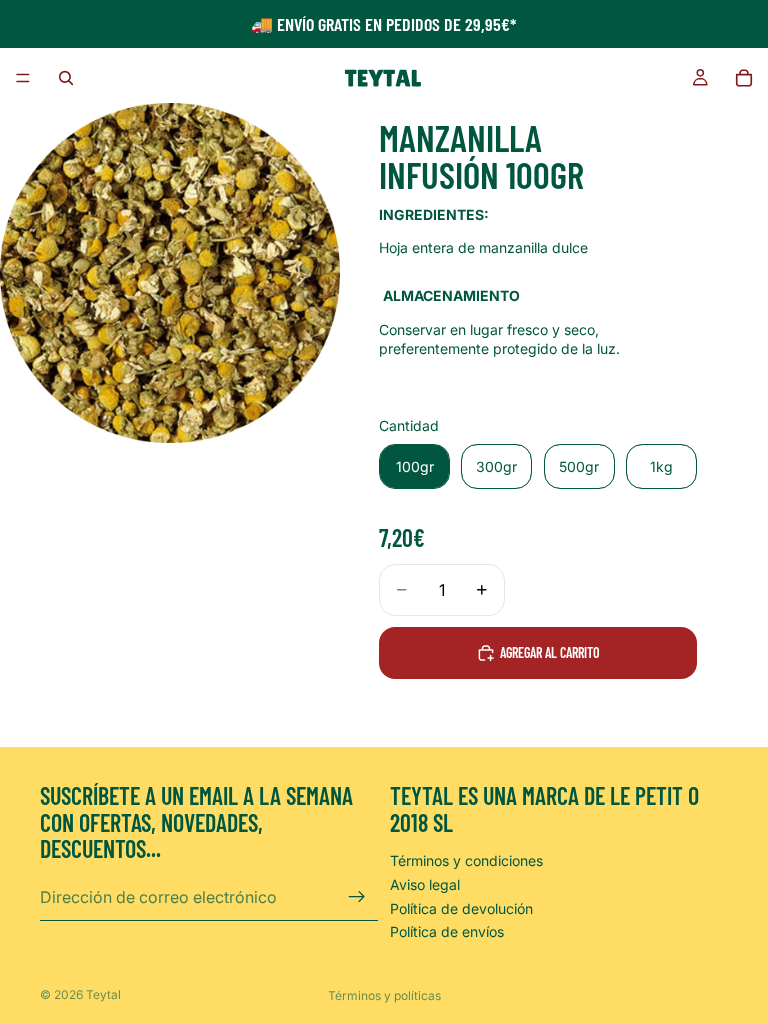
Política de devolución (461, 908)
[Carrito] (744, 78)
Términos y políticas (384, 995)
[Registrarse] (357, 897)
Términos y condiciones (466, 861)
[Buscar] (66, 78)
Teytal (103, 994)
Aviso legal (425, 884)
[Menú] (23, 78)
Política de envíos (447, 931)
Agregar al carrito (550, 652)
